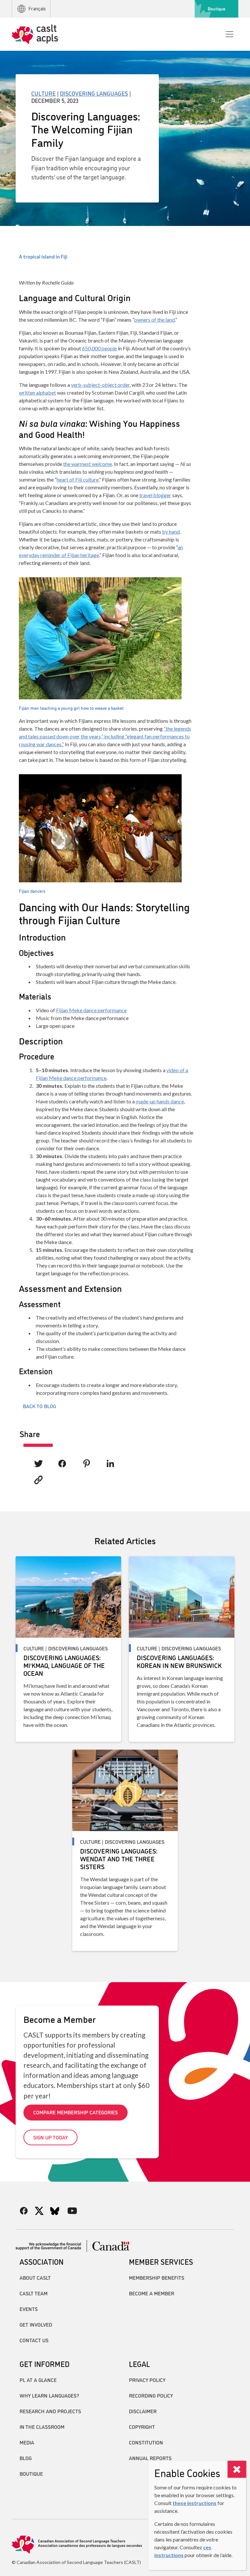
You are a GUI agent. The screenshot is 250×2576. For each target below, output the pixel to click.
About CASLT (35, 2277)
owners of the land (154, 320)
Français (37, 9)
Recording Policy (151, 2395)
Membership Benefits (157, 2277)
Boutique (216, 8)
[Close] (237, 2469)
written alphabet (37, 392)
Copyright (142, 2427)
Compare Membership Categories (76, 2112)
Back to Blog (39, 1406)
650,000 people (99, 348)
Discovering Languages (94, 93)
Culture (43, 93)
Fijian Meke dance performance (91, 1010)
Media (27, 2442)
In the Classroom (42, 2427)
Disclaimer (143, 2411)
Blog (26, 2458)
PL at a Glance (38, 2380)
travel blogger (155, 495)
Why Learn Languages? (49, 2395)
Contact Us (34, 2340)
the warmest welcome (88, 464)
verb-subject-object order (100, 385)
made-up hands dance (160, 1101)
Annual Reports (150, 2458)
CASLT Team (34, 2293)
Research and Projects (50, 2411)
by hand (171, 532)
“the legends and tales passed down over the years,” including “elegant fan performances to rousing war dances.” (105, 736)
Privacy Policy (147, 2380)
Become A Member (152, 2293)
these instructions (194, 2503)
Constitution (146, 2442)
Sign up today (50, 2137)
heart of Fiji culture (78, 479)
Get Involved (36, 2324)
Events (29, 2309)
